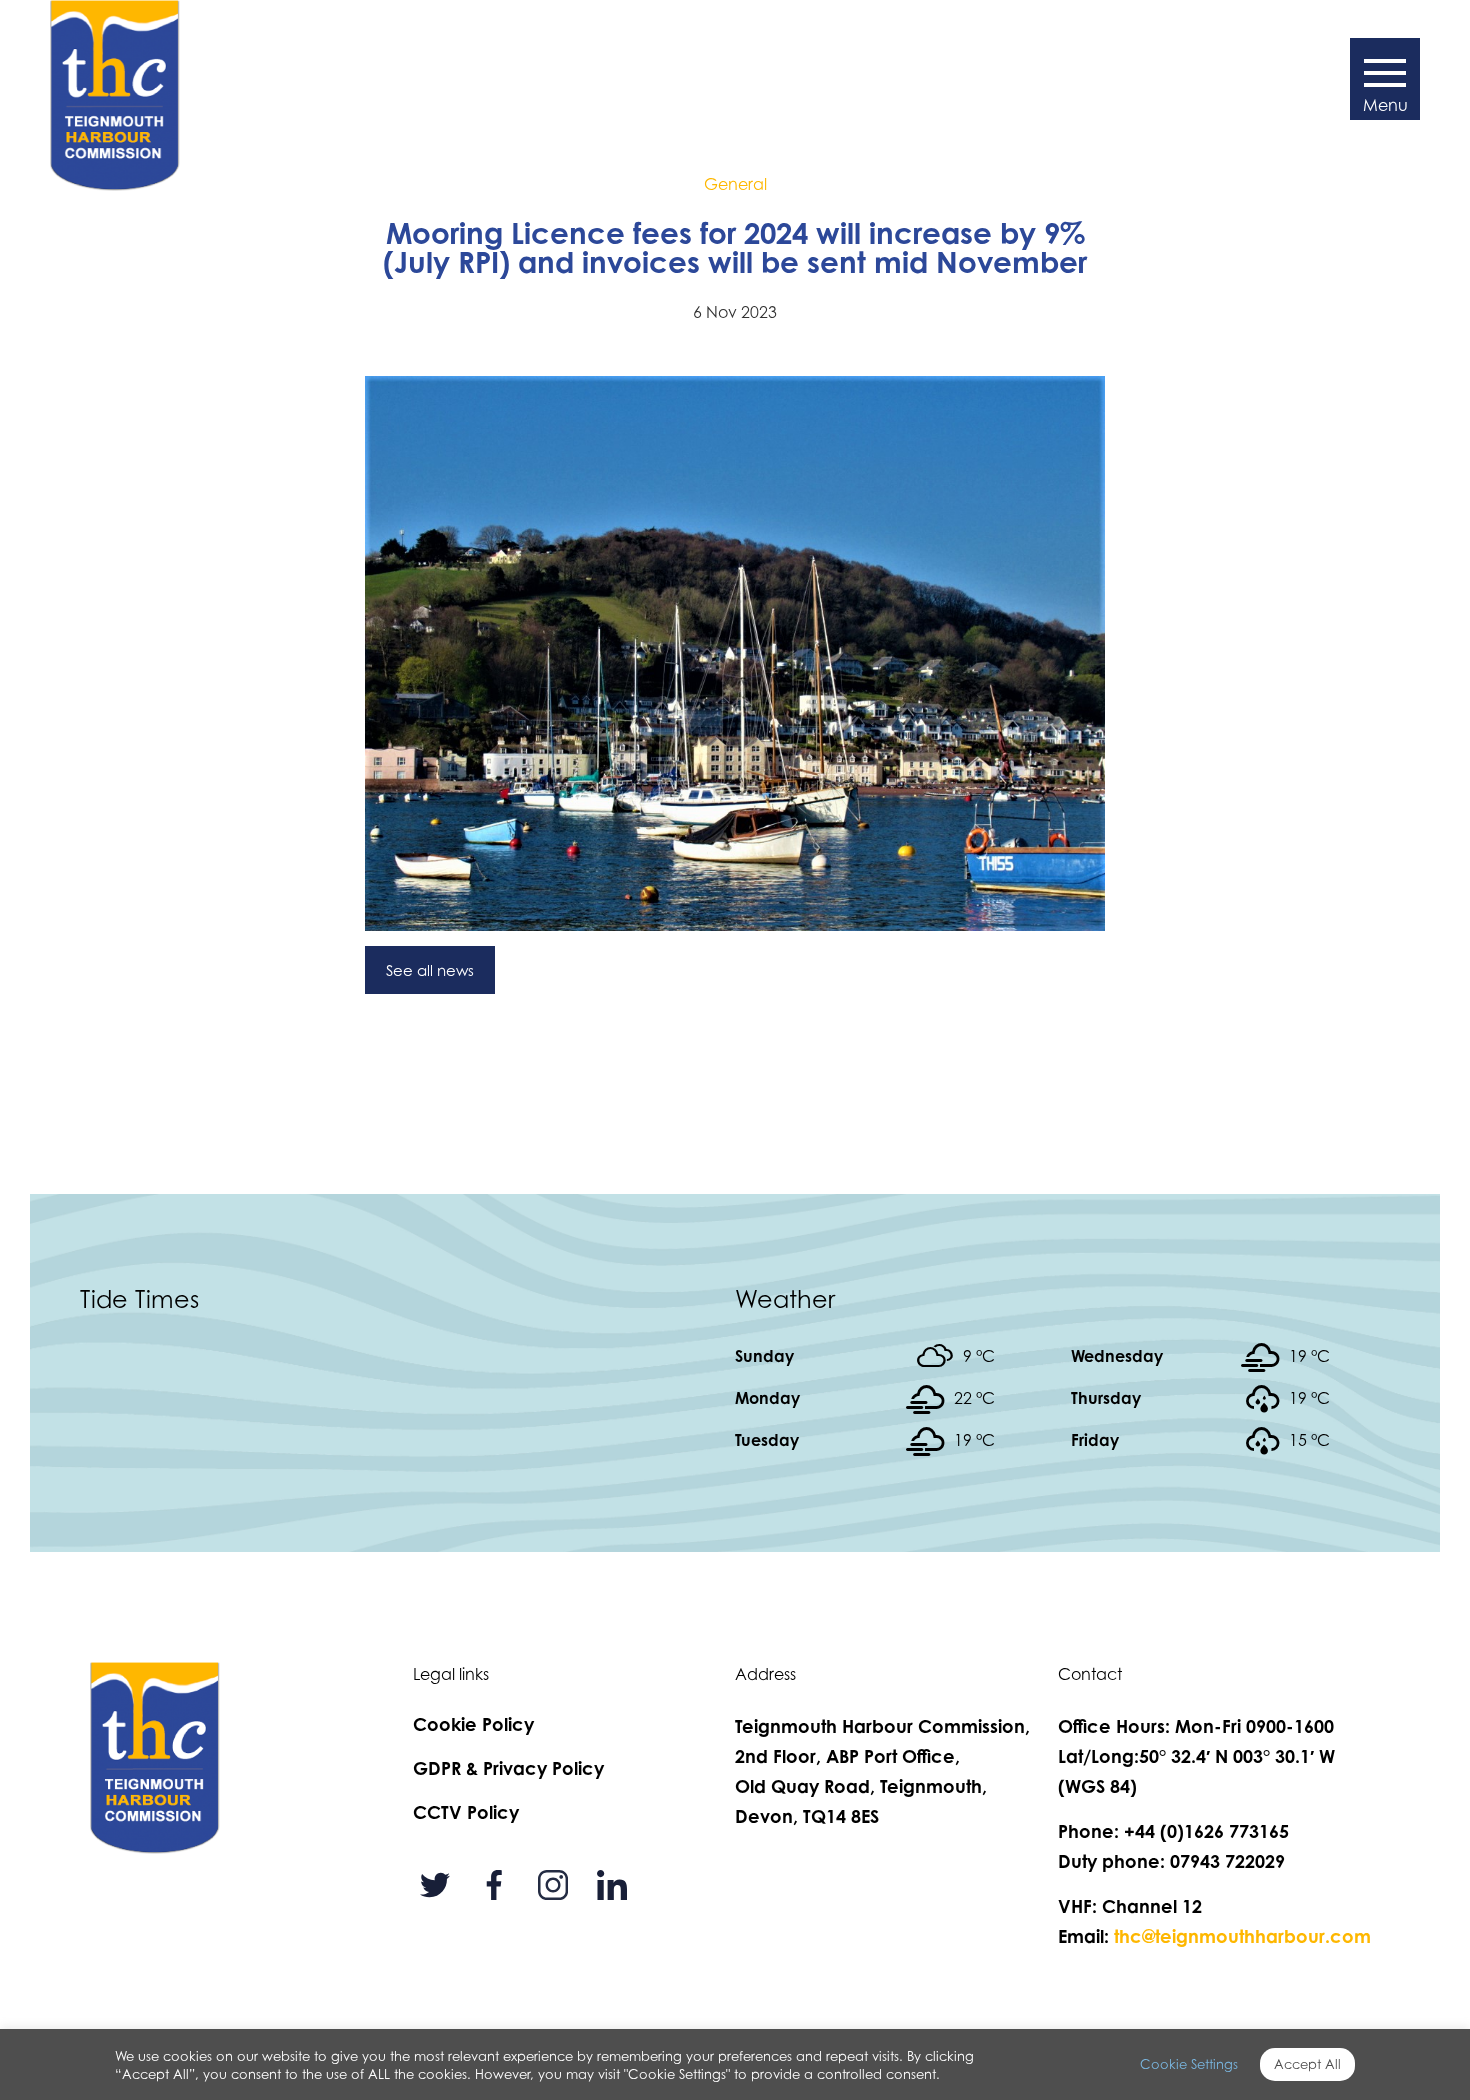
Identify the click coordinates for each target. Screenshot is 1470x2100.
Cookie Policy (473, 1724)
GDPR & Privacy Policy (508, 1768)
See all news (430, 970)
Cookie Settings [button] (1189, 2064)
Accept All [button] (1307, 2064)
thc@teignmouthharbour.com (1242, 1936)
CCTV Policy (466, 1812)
